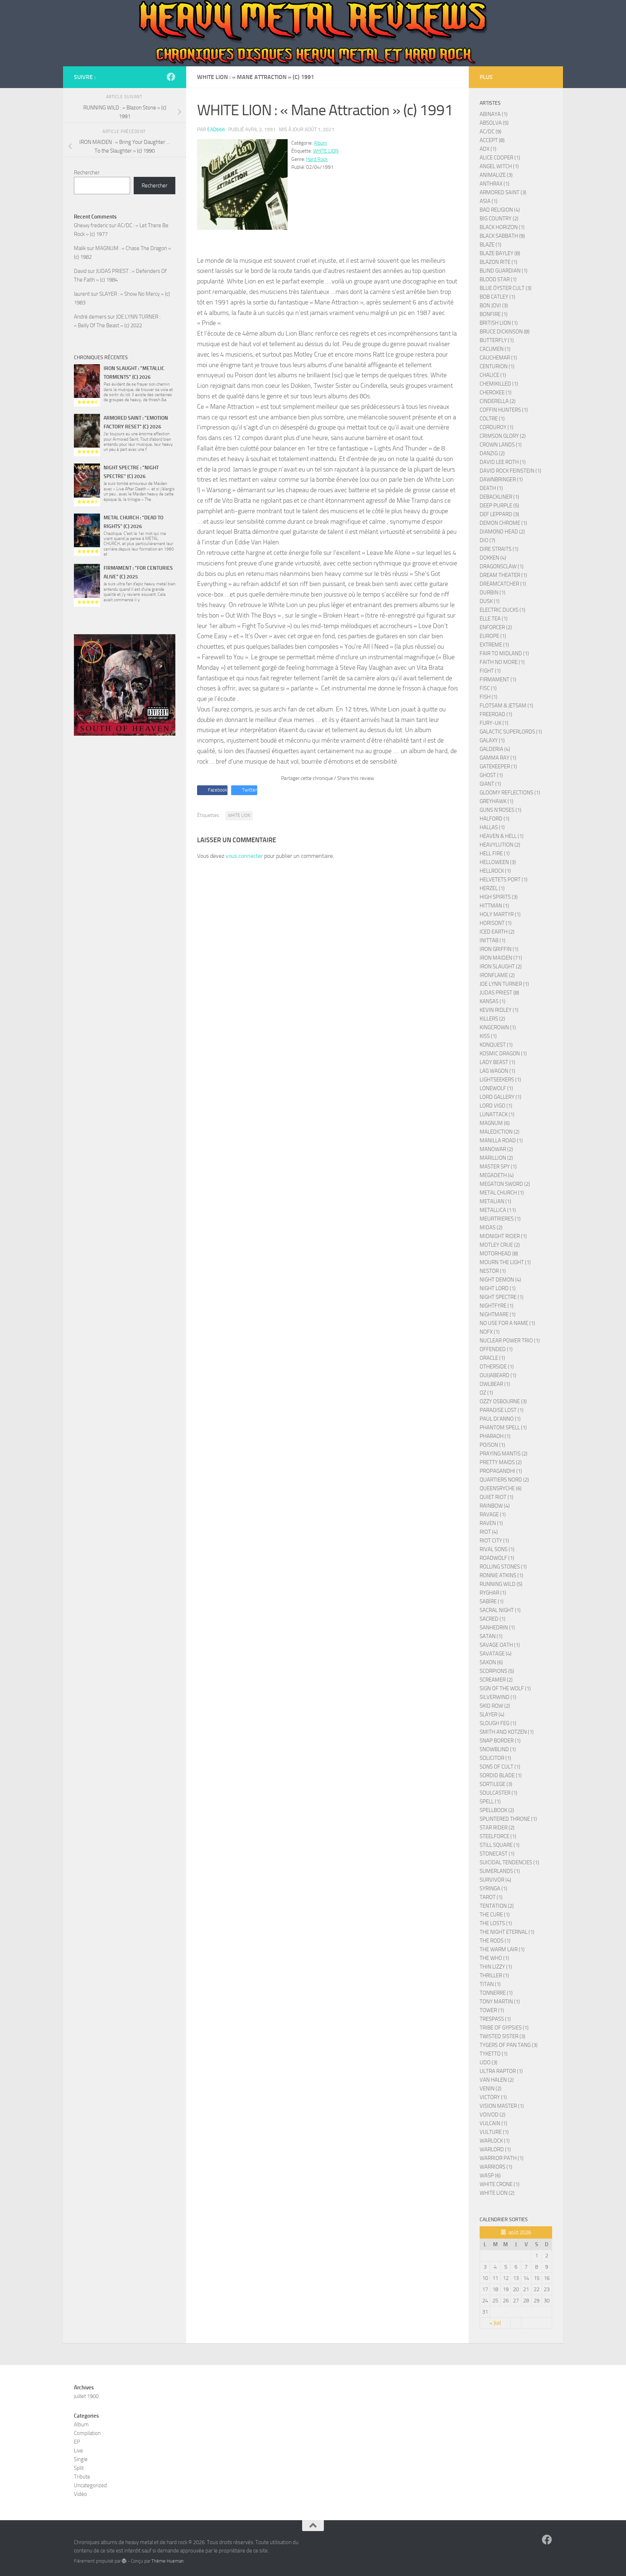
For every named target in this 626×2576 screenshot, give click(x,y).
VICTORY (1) (493, 2097)
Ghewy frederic (91, 225)
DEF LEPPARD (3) (499, 514)
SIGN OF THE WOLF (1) (505, 1688)
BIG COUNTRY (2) (499, 219)
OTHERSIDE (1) (497, 1367)
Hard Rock (317, 159)
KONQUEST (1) (496, 1045)
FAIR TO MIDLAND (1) (504, 653)
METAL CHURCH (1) (502, 1193)
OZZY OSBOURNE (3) (503, 1401)
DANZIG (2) (492, 453)
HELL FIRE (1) (495, 853)
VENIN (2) (491, 2089)
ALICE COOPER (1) (500, 158)
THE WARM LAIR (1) (502, 1949)
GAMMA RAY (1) (498, 758)
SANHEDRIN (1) (497, 1628)
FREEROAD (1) (496, 714)
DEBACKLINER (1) (499, 497)
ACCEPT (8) (492, 140)
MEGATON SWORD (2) (505, 1184)
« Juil (495, 2323)
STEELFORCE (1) (498, 1836)
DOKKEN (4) (493, 558)
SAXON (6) (491, 1662)
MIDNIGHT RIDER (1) (503, 1236)
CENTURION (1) (497, 366)
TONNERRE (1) (496, 1993)
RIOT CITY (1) (494, 1541)
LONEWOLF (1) (496, 1088)
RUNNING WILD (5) (501, 1584)
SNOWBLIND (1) (498, 1749)
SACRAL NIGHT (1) (500, 1610)
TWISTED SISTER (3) (502, 2036)
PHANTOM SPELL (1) (503, 1428)
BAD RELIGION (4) (500, 210)
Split (79, 2468)
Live (78, 2451)
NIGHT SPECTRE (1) (502, 1297)
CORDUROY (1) (496, 427)
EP (77, 2442)
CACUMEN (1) (495, 349)
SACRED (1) (493, 1619)
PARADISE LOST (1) (502, 1410)
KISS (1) (488, 1036)
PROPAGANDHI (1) (501, 1471)
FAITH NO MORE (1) (502, 662)
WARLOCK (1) (495, 2141)
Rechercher (87, 173)
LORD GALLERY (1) (500, 1097)
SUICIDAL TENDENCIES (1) (509, 1862)
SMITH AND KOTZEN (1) (507, 1732)
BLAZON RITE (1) (498, 262)
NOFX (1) (490, 1332)
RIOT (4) (489, 1532)
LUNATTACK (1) (497, 1114)
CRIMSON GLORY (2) (503, 436)
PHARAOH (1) (495, 1436)
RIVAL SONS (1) (497, 1549)
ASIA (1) (489, 201)
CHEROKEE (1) (496, 392)
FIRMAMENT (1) (498, 680)
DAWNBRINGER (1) (501, 479)
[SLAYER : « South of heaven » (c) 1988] (125, 685)
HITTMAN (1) (494, 906)
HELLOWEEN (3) (498, 862)
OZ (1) (486, 1393)
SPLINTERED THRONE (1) (508, 1819)
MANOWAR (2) (496, 1149)
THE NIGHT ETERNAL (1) (507, 1932)
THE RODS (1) (495, 1941)
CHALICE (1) (493, 375)
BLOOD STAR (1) (498, 279)
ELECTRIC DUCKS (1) (502, 610)
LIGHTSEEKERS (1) (500, 1080)
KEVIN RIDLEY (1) (499, 1010)
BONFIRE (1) (494, 314)
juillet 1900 (86, 2396)
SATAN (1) (491, 1636)
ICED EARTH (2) (497, 932)
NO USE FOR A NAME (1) (507, 1323)
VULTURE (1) (494, 2132)
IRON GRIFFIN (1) (499, 949)
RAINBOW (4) (495, 1506)
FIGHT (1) (490, 671)
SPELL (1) (490, 1802)
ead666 (216, 130)
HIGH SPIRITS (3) (499, 897)
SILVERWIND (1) (498, 1697)
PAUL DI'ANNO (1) (500, 1419)
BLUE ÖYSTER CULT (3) (506, 288)
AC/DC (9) (491, 132)
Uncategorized (90, 2485)
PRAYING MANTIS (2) (504, 1454)
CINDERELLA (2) (498, 401)
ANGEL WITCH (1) (499, 166)
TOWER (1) (492, 2010)
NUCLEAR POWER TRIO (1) (510, 1341)
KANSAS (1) (493, 1001)
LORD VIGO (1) (496, 1106)
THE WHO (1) (494, 1958)
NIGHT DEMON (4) (500, 1280)
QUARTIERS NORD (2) (504, 1480)
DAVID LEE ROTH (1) (503, 462)
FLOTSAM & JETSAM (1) (506, 706)
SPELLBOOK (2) (497, 1810)
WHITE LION (326, 151)
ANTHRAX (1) (494, 184)
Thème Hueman (168, 2561)
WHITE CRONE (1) (500, 2184)
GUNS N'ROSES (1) (500, 810)
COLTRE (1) (492, 419)
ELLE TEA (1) (494, 619)
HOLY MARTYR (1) (500, 914)
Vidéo (80, 2494)
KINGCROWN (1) (498, 1027)
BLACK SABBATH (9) (502, 236)
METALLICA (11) (498, 1210)
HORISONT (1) (496, 923)
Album (320, 143)
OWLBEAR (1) (495, 1384)
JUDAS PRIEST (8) (499, 993)
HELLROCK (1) (495, 871)
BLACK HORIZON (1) (502, 227)
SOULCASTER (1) (498, 1793)
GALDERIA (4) (495, 749)
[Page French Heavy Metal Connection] (171, 77)
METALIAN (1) (495, 1201)
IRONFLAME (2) (497, 975)
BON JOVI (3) (494, 306)
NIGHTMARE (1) (498, 1314)
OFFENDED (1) (496, 1349)
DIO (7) (487, 540)
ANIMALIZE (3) (496, 175)
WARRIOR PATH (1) (502, 2158)
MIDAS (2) (491, 1227)
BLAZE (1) (491, 245)
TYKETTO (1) (494, 2054)
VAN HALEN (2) (497, 2080)
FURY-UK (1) (494, 723)
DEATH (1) (491, 488)
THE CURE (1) (495, 1915)
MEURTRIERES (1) (500, 1219)
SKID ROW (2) (495, 1706)
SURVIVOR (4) (495, 1880)
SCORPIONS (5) (497, 1671)
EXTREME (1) (494, 645)
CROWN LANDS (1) (501, 445)
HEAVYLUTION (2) (500, 845)
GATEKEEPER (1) (498, 766)
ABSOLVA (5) (494, 123)
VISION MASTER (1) (502, 2106)
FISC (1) (488, 688)
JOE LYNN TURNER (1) (504, 984)
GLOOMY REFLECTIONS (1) (510, 793)
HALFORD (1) (494, 819)
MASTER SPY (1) (498, 1167)
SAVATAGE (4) (496, 1654)
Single (81, 2459)
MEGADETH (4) (497, 1175)
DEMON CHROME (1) (503, 523)
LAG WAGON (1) (497, 1071)
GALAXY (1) (492, 740)
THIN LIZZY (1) (496, 1967)
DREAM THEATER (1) (503, 575)
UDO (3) (489, 2062)
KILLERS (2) (492, 1019)
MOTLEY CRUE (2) (500, 1245)
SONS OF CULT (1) (500, 1767)
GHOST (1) (491, 775)
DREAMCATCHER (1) (503, 584)
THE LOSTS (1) (496, 1923)
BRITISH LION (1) (499, 323)
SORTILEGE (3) (496, 1784)
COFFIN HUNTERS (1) (504, 410)
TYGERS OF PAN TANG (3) (509, 2045)
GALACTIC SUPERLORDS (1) (511, 732)
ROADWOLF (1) (497, 1558)
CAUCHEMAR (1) (498, 358)
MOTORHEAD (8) (499, 1254)
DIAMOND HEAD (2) (502, 532)
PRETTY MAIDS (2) (501, 1462)
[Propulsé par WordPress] (124, 2561)
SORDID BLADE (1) (501, 1775)
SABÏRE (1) (492, 1601)
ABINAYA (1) (494, 114)
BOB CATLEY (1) (497, 297)
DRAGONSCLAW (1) (502, 566)
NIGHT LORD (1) (498, 1288)
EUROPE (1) (493, 636)
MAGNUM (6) (495, 1123)
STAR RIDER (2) (497, 1828)
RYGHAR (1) (493, 1593)
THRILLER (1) (494, 1975)
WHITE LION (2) (497, 2193)
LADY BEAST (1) (497, 1062)
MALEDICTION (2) (500, 1132)
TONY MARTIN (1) (500, 2002)
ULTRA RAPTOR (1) (501, 2071)
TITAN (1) (490, 1984)
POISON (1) (492, 1445)
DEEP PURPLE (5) (499, 506)
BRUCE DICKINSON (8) (505, 332)
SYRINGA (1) (493, 1889)
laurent (82, 294)
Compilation (87, 2433)
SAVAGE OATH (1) (500, 1645)
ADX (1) (488, 149)
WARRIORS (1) (496, 2167)
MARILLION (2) (496, 1158)
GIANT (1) (490, 784)
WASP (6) (490, 2176)
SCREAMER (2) (496, 1680)
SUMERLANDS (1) (500, 1871)
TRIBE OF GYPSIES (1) (504, 2028)
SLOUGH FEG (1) (498, 1723)
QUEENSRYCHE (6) (501, 1488)
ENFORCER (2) (496, 627)
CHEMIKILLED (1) (499, 384)
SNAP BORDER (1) (500, 1741)
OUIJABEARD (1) (498, 1375)
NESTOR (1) (493, 1271)
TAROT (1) (491, 1897)
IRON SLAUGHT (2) (501, 967)
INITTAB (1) (493, 940)
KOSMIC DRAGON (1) (503, 1054)
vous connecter (244, 856)
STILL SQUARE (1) (500, 1845)
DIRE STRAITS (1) (499, 549)
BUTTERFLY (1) (497, 340)
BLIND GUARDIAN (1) (504, 271)
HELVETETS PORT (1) (504, 880)
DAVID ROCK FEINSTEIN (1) (510, 471)
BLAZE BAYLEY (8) (500, 253)
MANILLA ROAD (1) (501, 1140)
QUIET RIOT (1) (496, 1497)
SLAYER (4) (492, 1715)
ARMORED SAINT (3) (503, 192)
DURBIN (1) (493, 593)
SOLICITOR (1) (495, 1758)
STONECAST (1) (497, 1854)
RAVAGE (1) (493, 1515)
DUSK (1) (490, 601)
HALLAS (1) (492, 827)
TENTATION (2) (497, 1906)
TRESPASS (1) (495, 2019)
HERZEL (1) (492, 888)
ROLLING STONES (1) (503, 1567)
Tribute (82, 2477)
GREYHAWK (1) (496, 801)
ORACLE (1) (492, 1358)
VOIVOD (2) (493, 2115)
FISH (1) (489, 697)
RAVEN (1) (491, 1523)
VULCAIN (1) (493, 2123)
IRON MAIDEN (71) (501, 958)
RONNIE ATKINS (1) (501, 1575)
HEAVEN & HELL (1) (502, 836)
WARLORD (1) (495, 2149)
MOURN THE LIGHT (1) (505, 1262)
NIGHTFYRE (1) (496, 1306)
